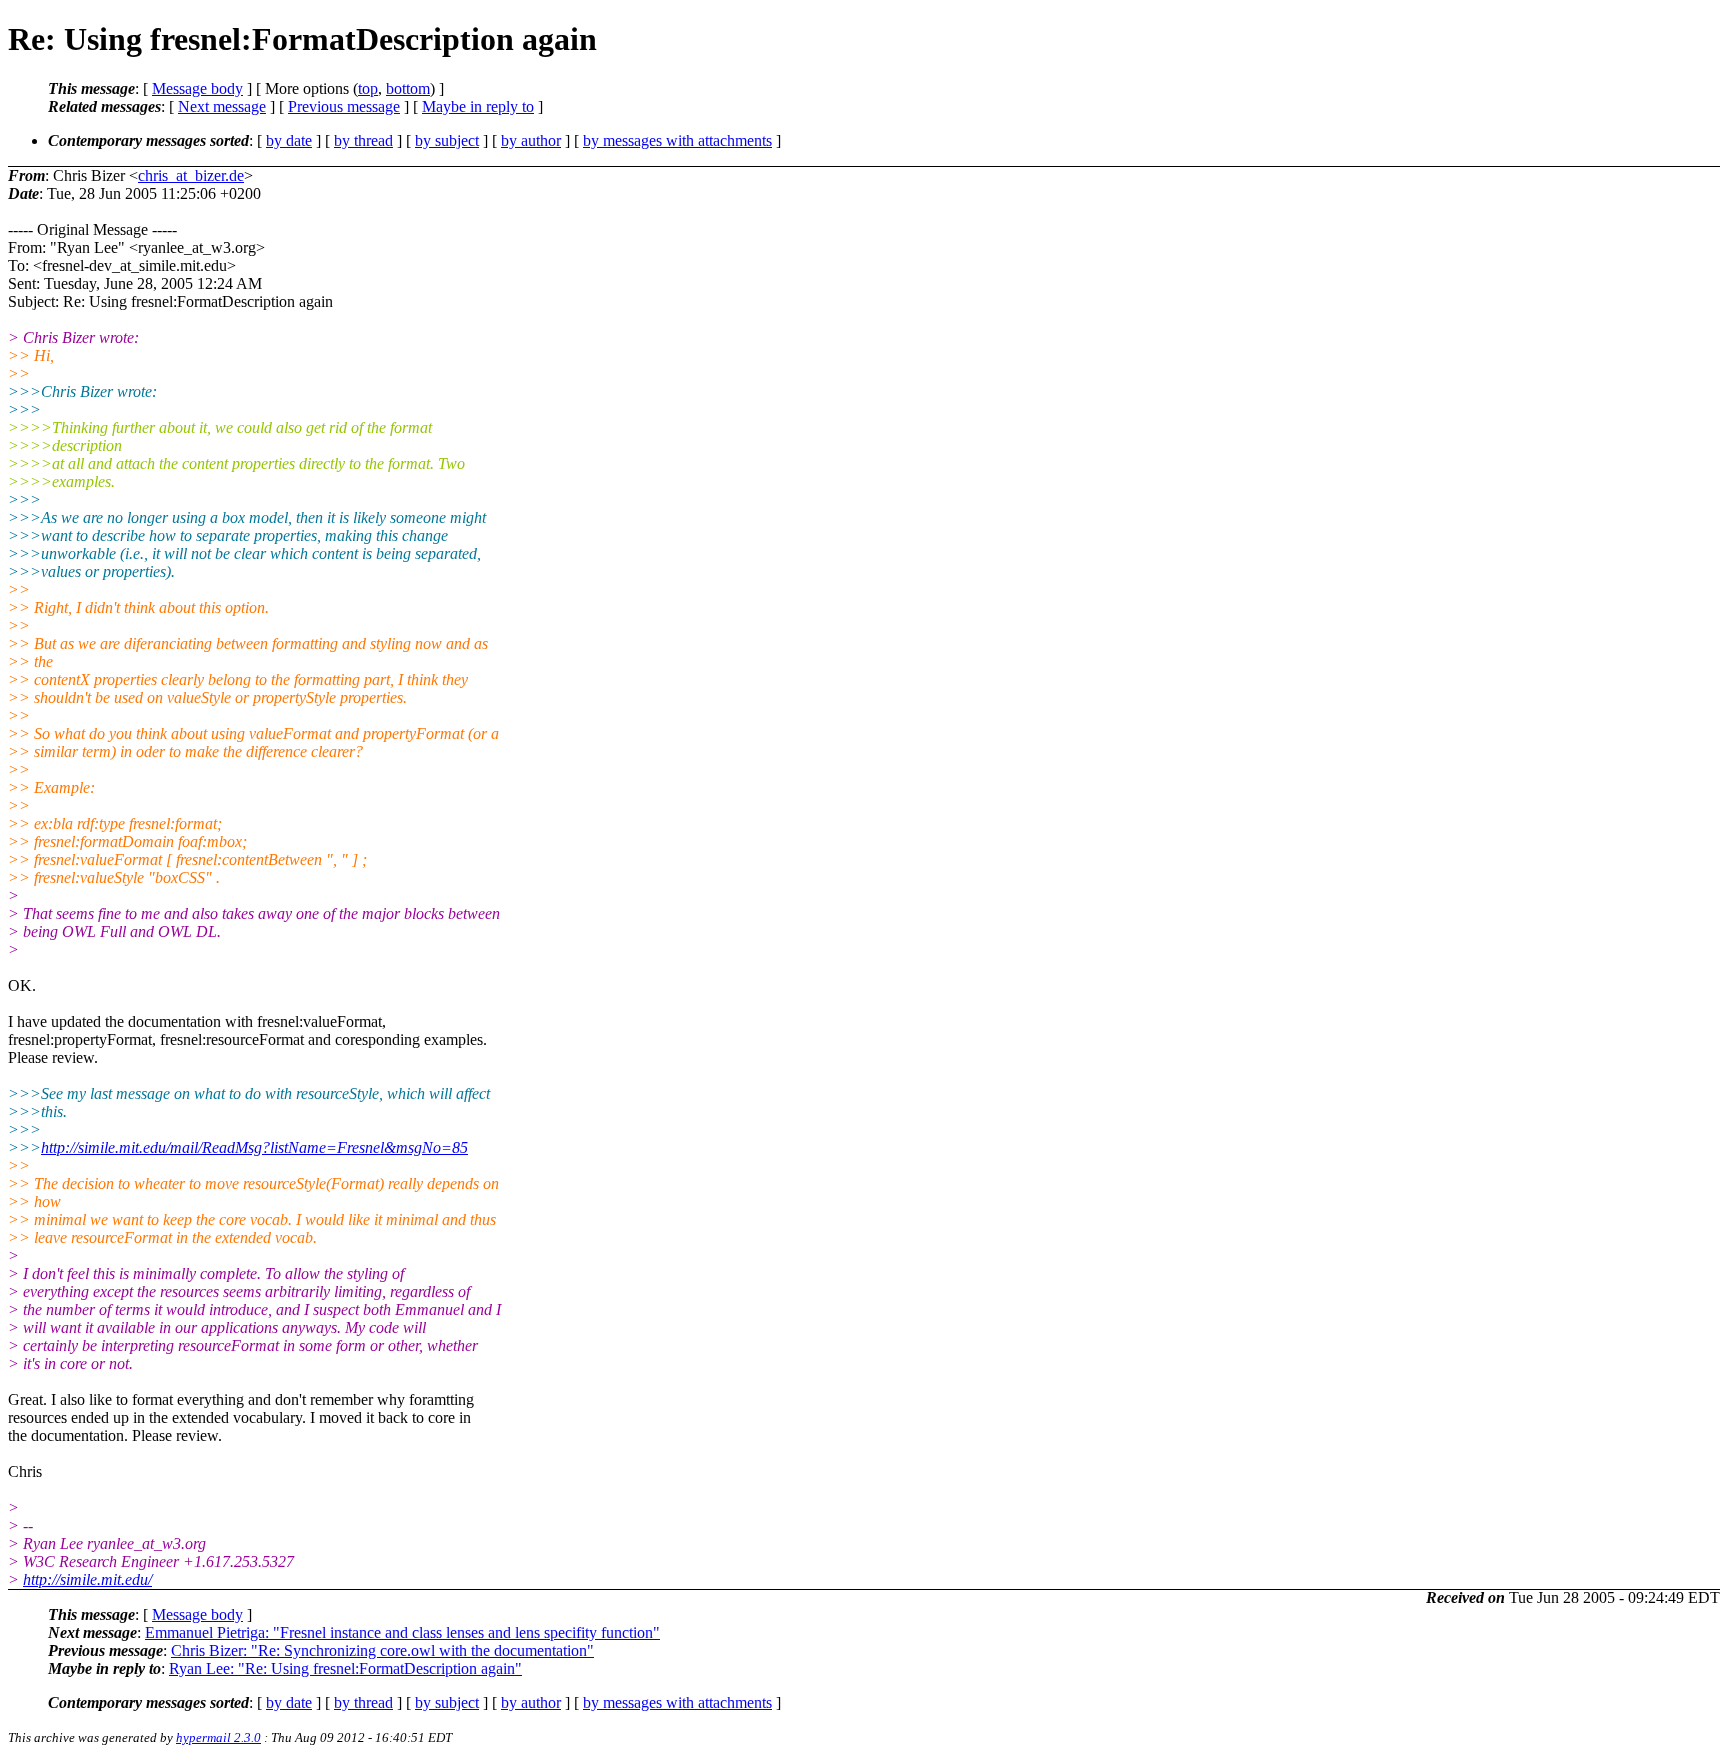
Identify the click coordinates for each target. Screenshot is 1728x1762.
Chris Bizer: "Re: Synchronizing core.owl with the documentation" (382, 1650)
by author (531, 140)
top (368, 88)
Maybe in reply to (478, 106)
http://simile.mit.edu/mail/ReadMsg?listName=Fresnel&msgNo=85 (254, 1147)
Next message (222, 106)
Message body (197, 88)
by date (289, 140)
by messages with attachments (677, 140)
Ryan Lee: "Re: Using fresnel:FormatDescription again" (345, 1668)
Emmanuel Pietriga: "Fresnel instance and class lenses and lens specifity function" (402, 1632)
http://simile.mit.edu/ (87, 1579)
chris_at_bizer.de (191, 175)
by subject (447, 140)
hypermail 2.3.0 (218, 1737)
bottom (408, 88)
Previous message (344, 106)
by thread (363, 140)
